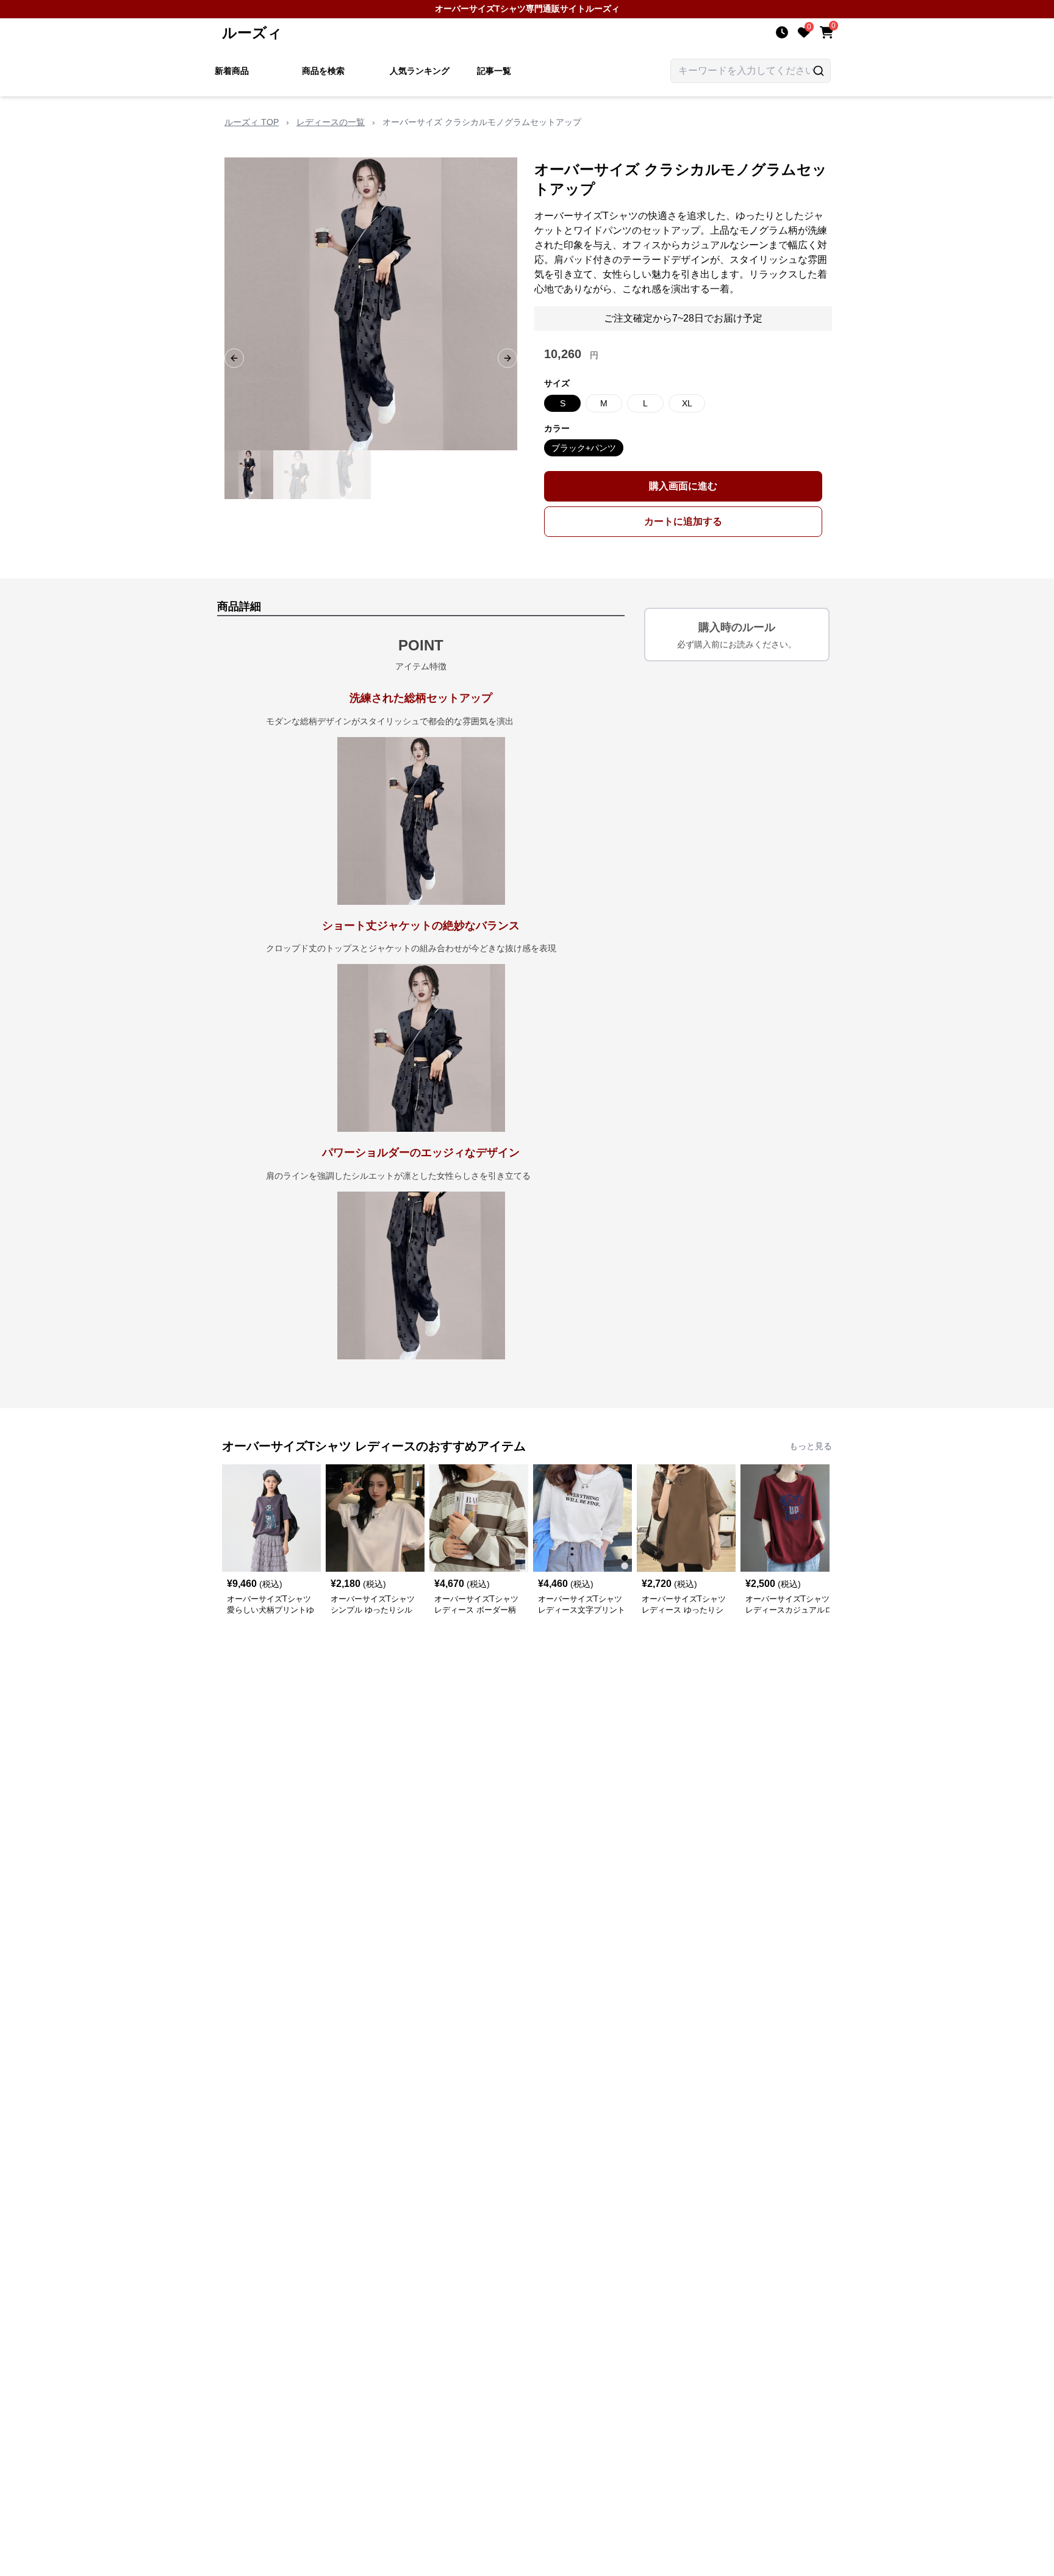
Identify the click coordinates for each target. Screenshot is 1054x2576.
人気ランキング (420, 71)
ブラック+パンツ (584, 448)
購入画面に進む (683, 486)
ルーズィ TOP (252, 122)
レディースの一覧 (331, 122)
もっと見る (811, 1446)
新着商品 (232, 71)
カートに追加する (683, 521)
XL (687, 403)
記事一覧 (494, 71)
